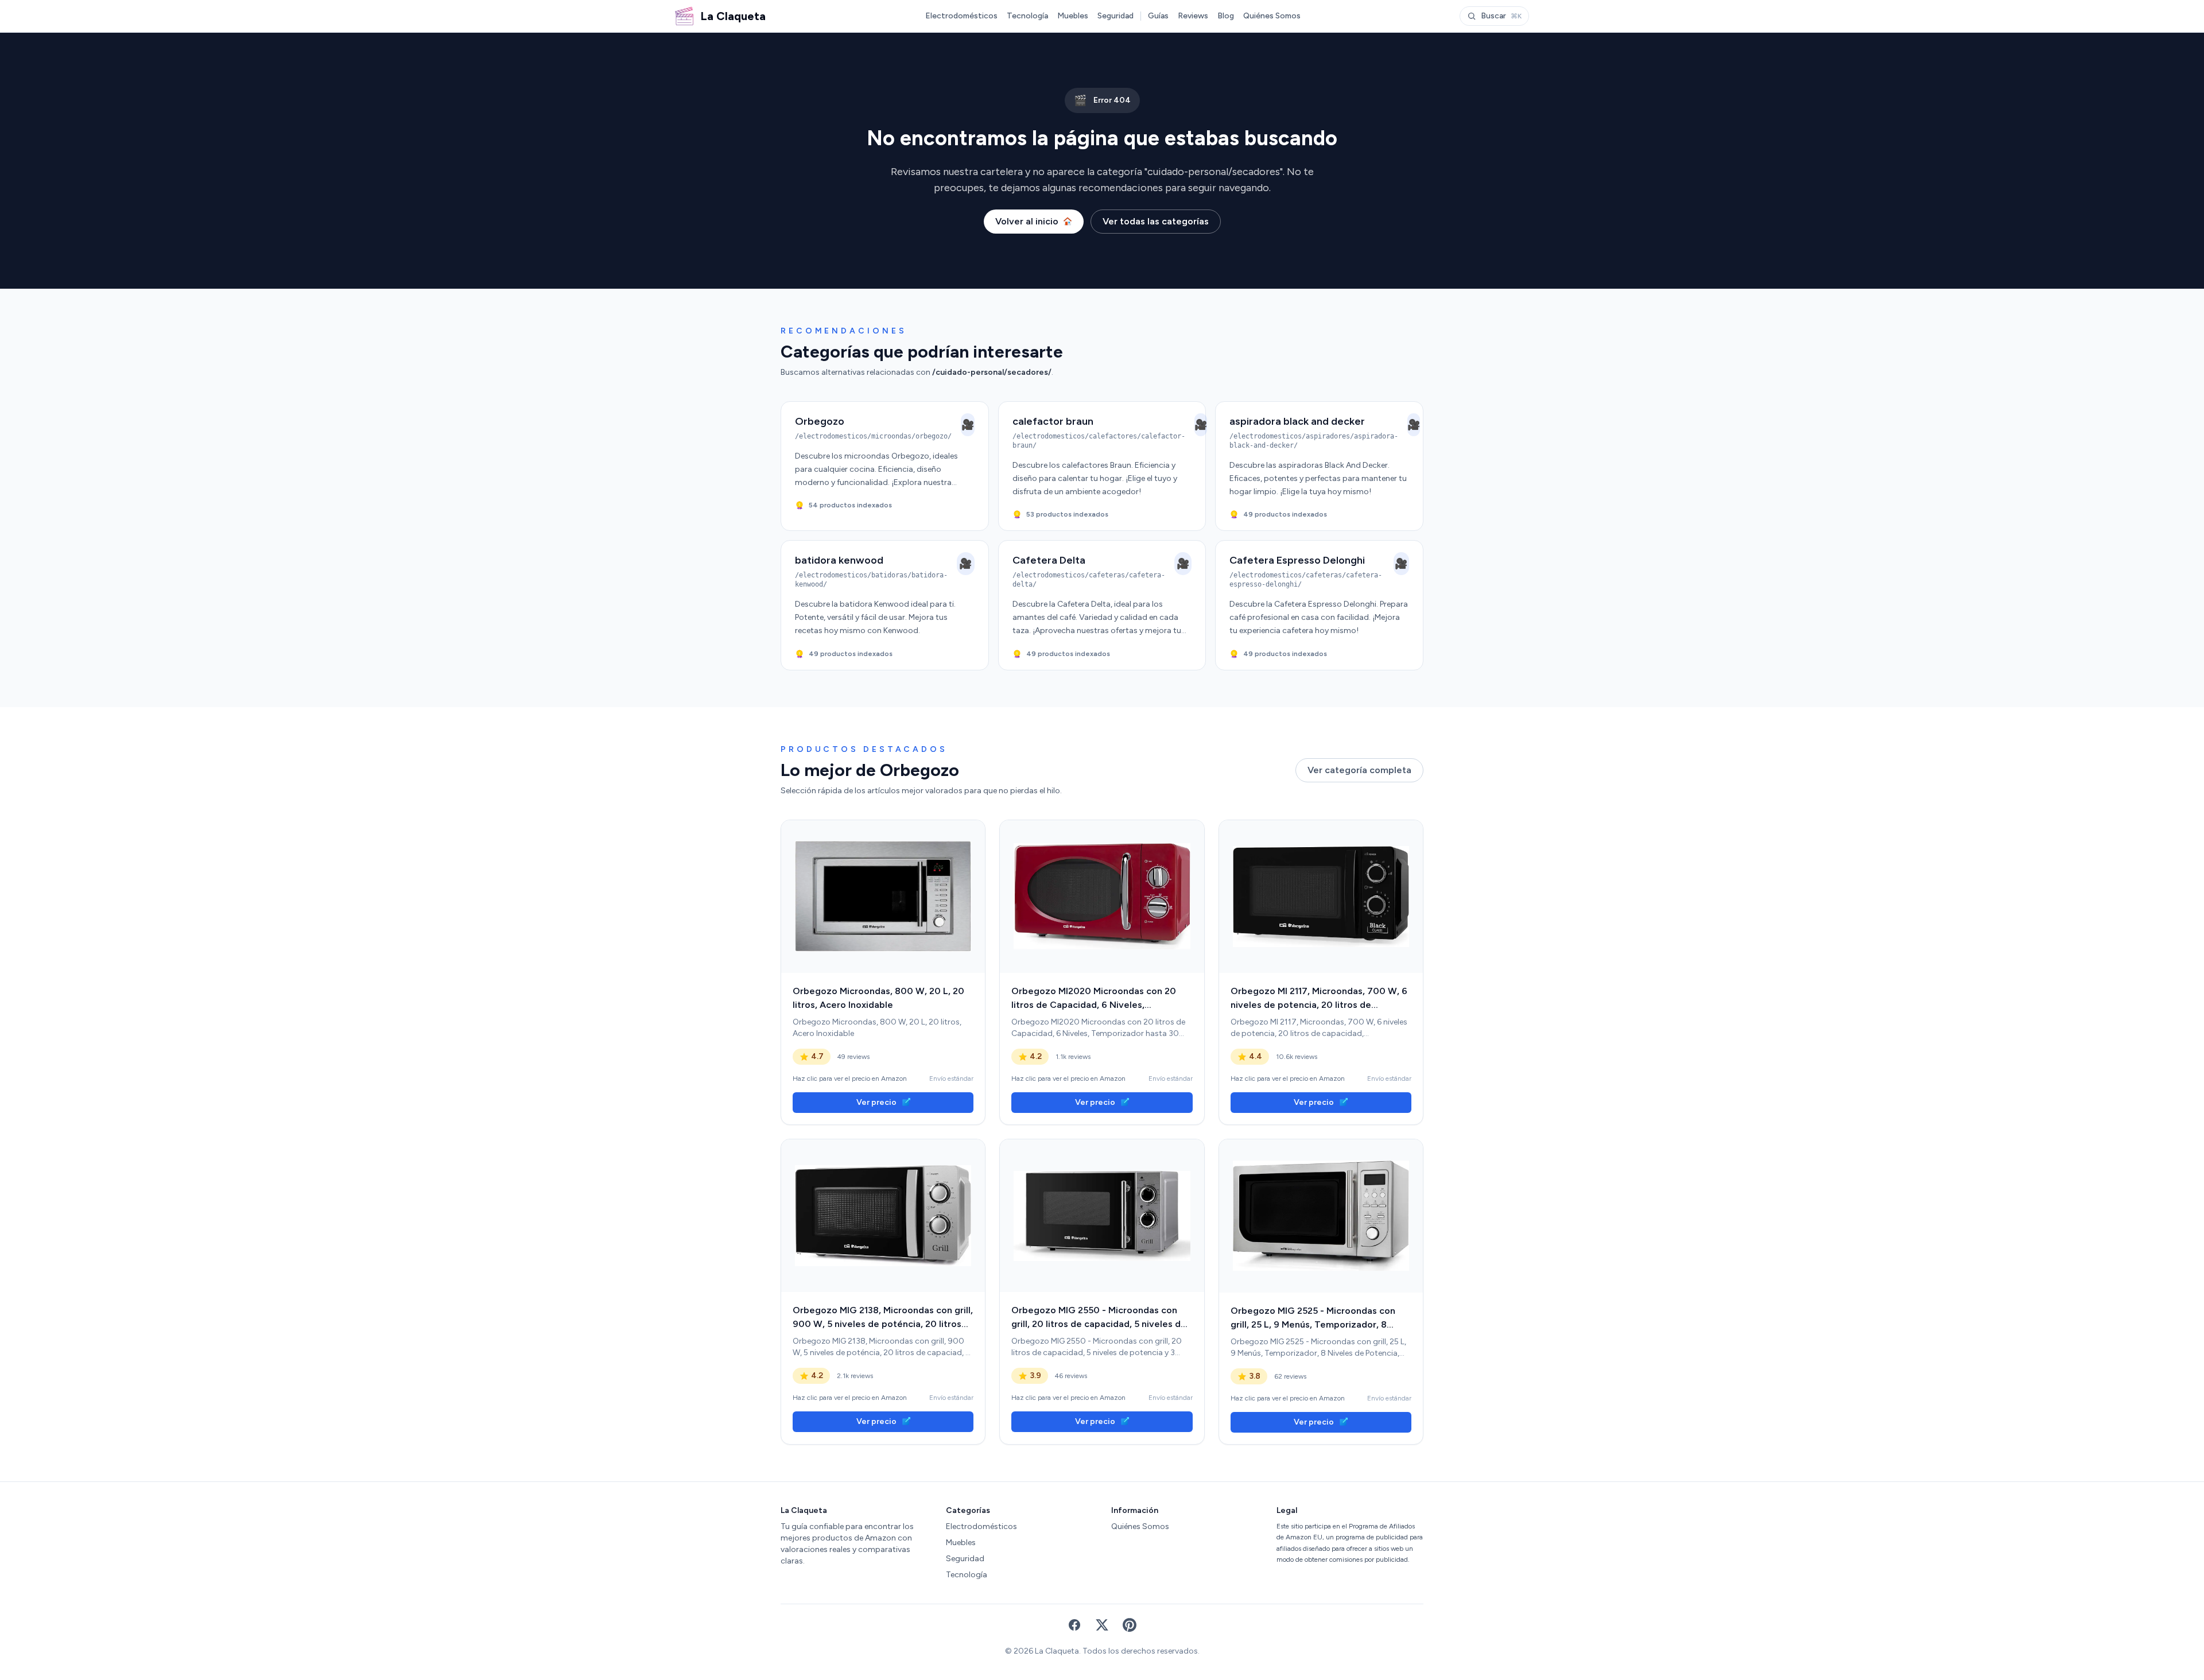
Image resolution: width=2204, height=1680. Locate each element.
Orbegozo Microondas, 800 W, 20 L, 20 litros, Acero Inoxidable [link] (878, 998)
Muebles (1073, 16)
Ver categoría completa (1359, 770)
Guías (1158, 16)
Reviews (1193, 16)
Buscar (1501, 16)
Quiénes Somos (1272, 16)
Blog (1226, 16)
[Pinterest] (1130, 1625)
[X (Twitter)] (1102, 1625)
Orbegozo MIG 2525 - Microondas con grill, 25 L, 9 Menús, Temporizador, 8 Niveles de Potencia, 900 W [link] (1313, 1318)
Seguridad (1115, 16)
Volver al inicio (1027, 221)
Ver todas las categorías (1156, 221)
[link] (883, 897)
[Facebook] (1074, 1625)
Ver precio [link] (876, 1102)
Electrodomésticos (961, 16)
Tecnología (1027, 16)
